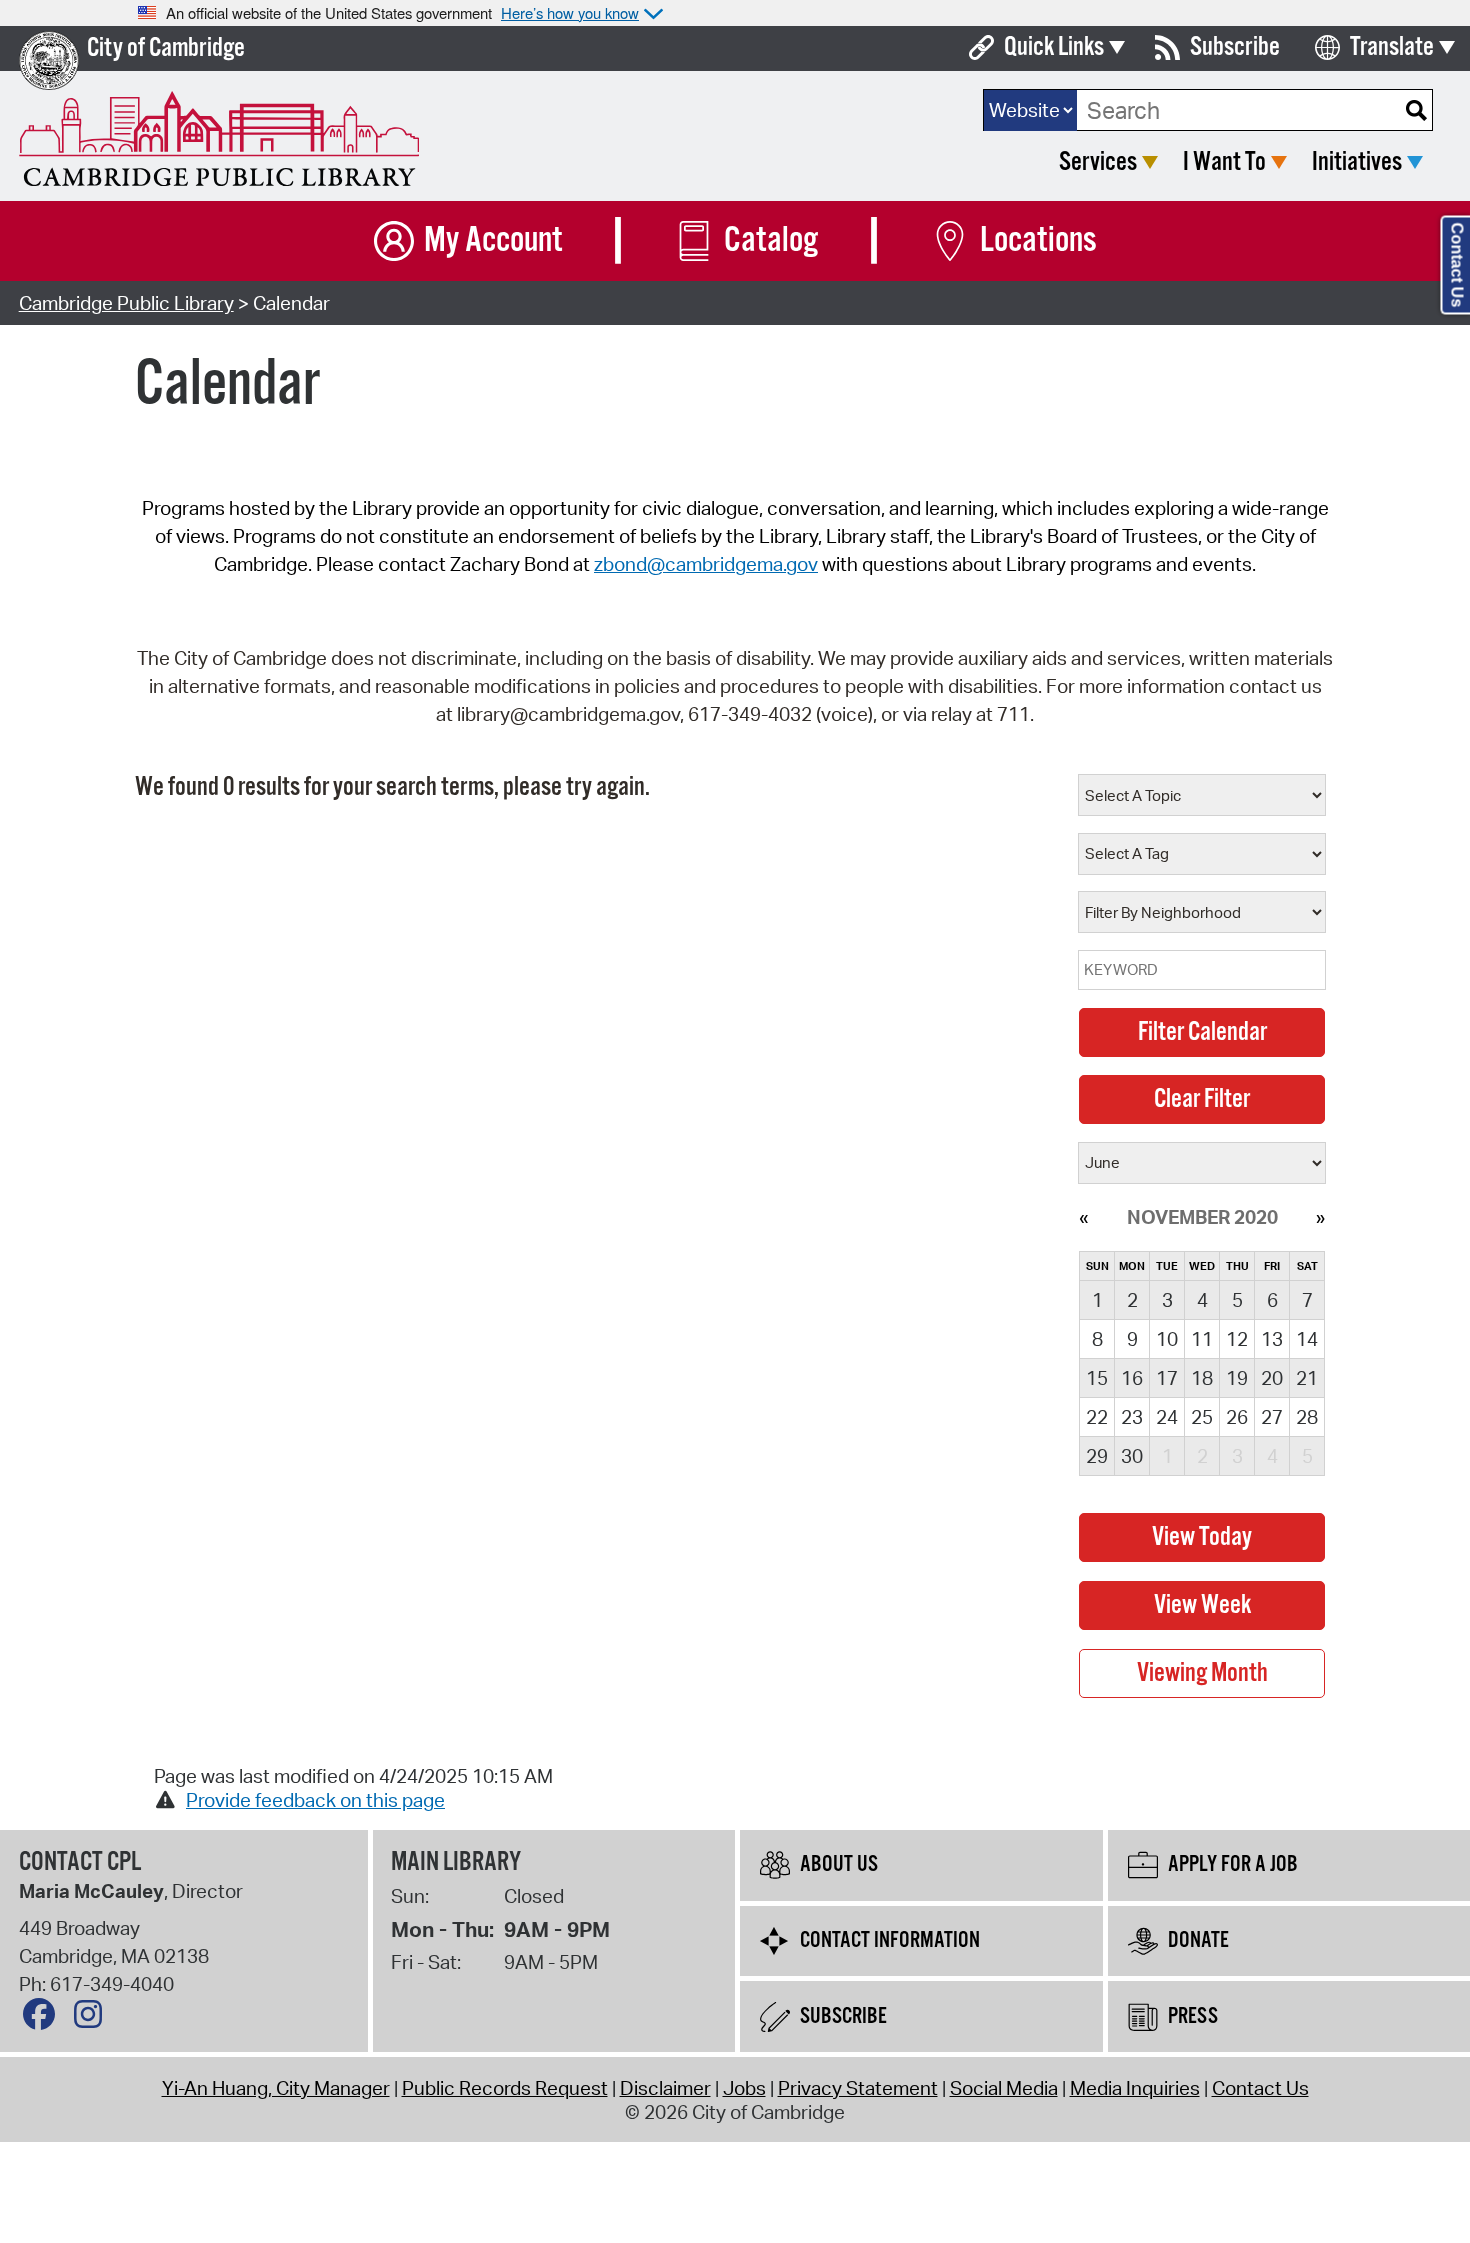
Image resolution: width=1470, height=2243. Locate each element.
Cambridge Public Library (126, 303)
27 (1272, 1417)
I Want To (1224, 162)
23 (1132, 1417)
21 (1307, 1378)
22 (1097, 1417)
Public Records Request (505, 2088)
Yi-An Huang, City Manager (276, 2088)
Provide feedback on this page (315, 1800)
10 (1167, 1339)
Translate (1392, 47)
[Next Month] (1320, 1217)
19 (1237, 1378)
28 (1307, 1417)
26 (1237, 1417)
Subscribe (1235, 47)
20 (1272, 1378)
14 (1307, 1339)
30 (1132, 1456)
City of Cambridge (166, 48)
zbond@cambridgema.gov (706, 564)
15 (1097, 1378)
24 (1167, 1417)
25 (1202, 1417)
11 (1202, 1339)
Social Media (1004, 2088)
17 (1167, 1378)
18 (1202, 1378)
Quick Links (1054, 47)
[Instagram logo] (93, 2019)
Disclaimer (665, 2088)
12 (1237, 1339)
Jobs (744, 2088)
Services (1098, 162)
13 (1272, 1339)
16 (1132, 1378)
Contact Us (1260, 2088)
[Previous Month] (1083, 1217)
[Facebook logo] (44, 2019)
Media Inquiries (1135, 2088)
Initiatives (1357, 162)
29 (1097, 1456)
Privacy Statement (858, 2088)
